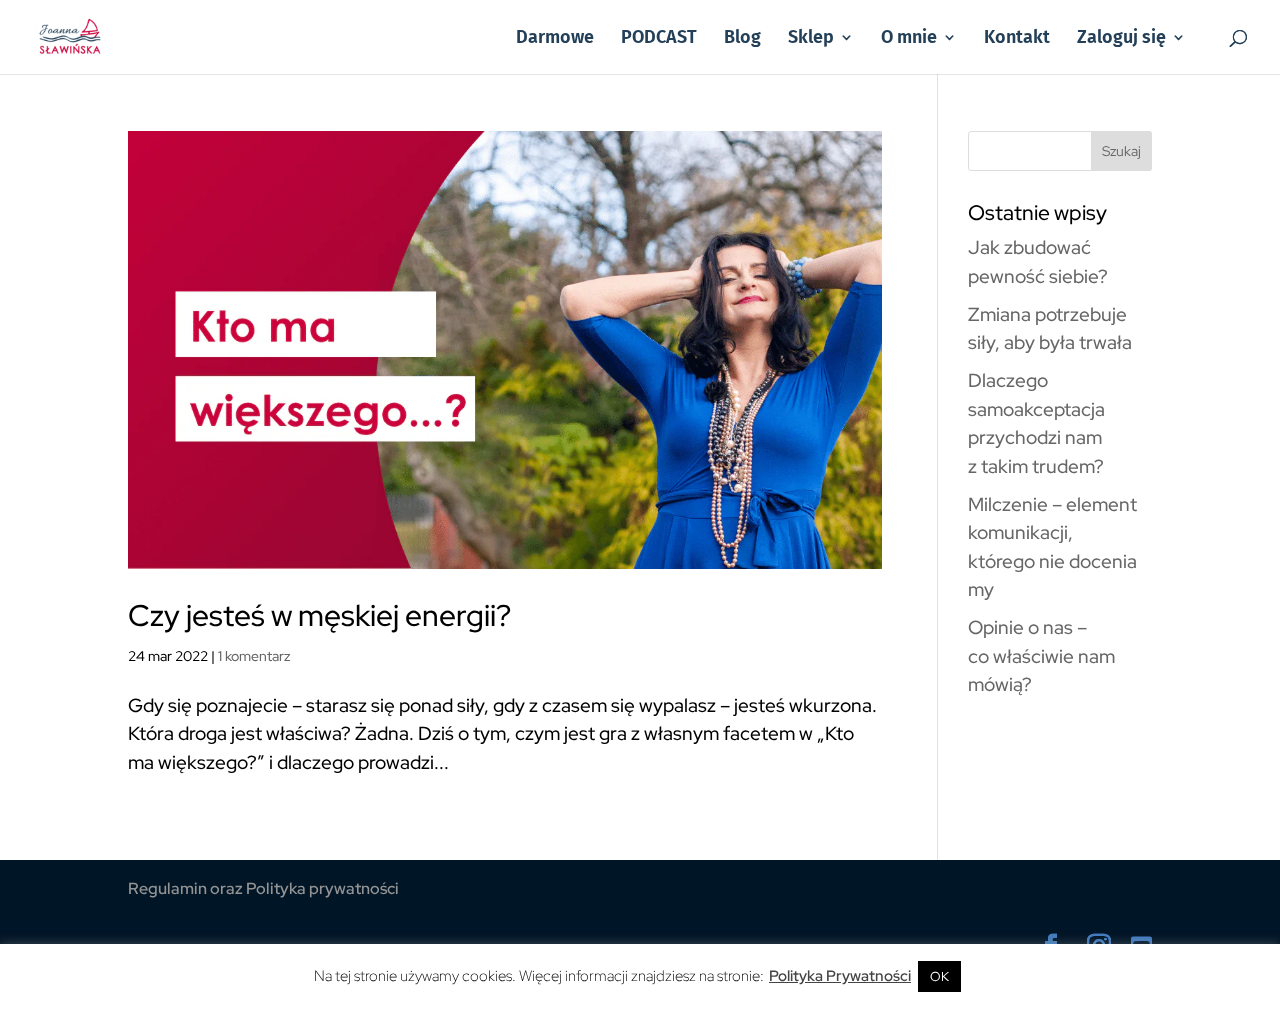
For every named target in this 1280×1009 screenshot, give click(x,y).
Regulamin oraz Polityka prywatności (263, 888)
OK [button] (939, 976)
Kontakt (1017, 39)
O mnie (909, 39)
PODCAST (659, 39)
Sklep (811, 39)
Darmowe (555, 39)
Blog (742, 39)
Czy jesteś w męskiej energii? (319, 615)
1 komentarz (254, 656)
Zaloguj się (1121, 39)
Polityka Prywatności (840, 976)
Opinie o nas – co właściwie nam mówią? (1041, 656)
